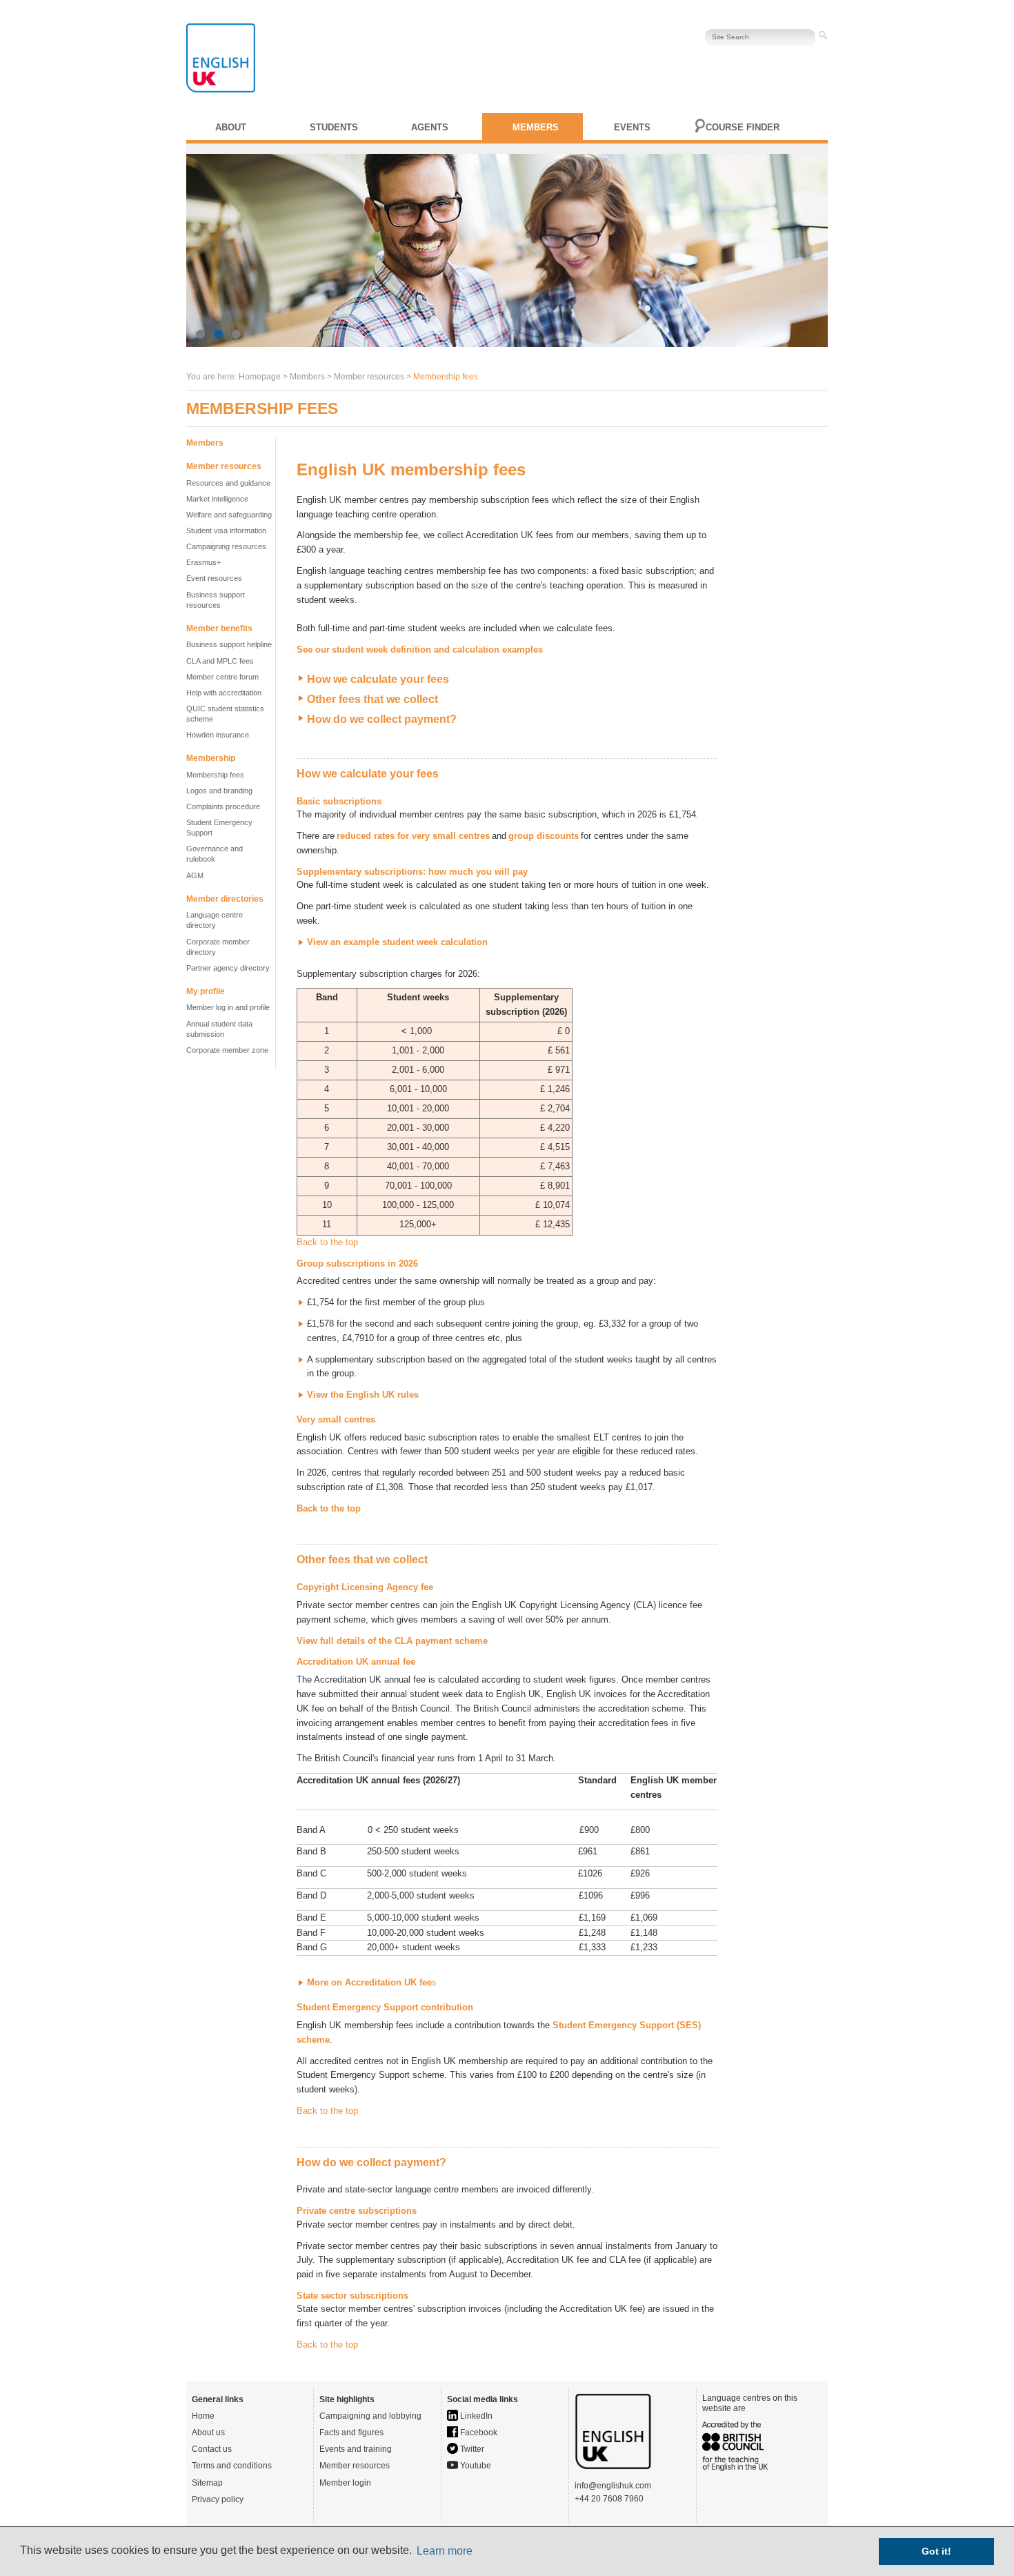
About (231, 127)
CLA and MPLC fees (220, 661)
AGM (195, 875)
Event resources (214, 578)
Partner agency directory (228, 968)
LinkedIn (475, 2416)
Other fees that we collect (372, 699)
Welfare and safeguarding (229, 515)
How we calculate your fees (378, 679)
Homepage (260, 377)
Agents (430, 127)
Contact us (212, 2449)
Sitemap (207, 2483)
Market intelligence (217, 499)
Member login (345, 2483)
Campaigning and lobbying (370, 2416)
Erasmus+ (203, 562)
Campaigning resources (226, 546)
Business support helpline (229, 644)
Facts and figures (351, 2433)
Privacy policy (218, 2499)
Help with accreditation (224, 693)
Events (632, 127)
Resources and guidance (228, 483)
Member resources (355, 2466)
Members (536, 127)
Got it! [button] (936, 2551)
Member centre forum (222, 677)
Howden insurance (218, 735)
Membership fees (215, 775)
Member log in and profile (228, 1007)
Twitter (471, 2449)
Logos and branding (219, 791)
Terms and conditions (232, 2466)
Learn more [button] (445, 2551)
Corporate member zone (227, 1050)
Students (334, 127)
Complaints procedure (223, 806)
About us (208, 2433)
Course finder (743, 127)
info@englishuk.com (613, 2486)
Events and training (356, 2449)
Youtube (475, 2466)
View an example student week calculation (397, 942)
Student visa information (226, 531)
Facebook (478, 2433)
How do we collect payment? (382, 719)
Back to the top (327, 1242)
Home (203, 2416)
